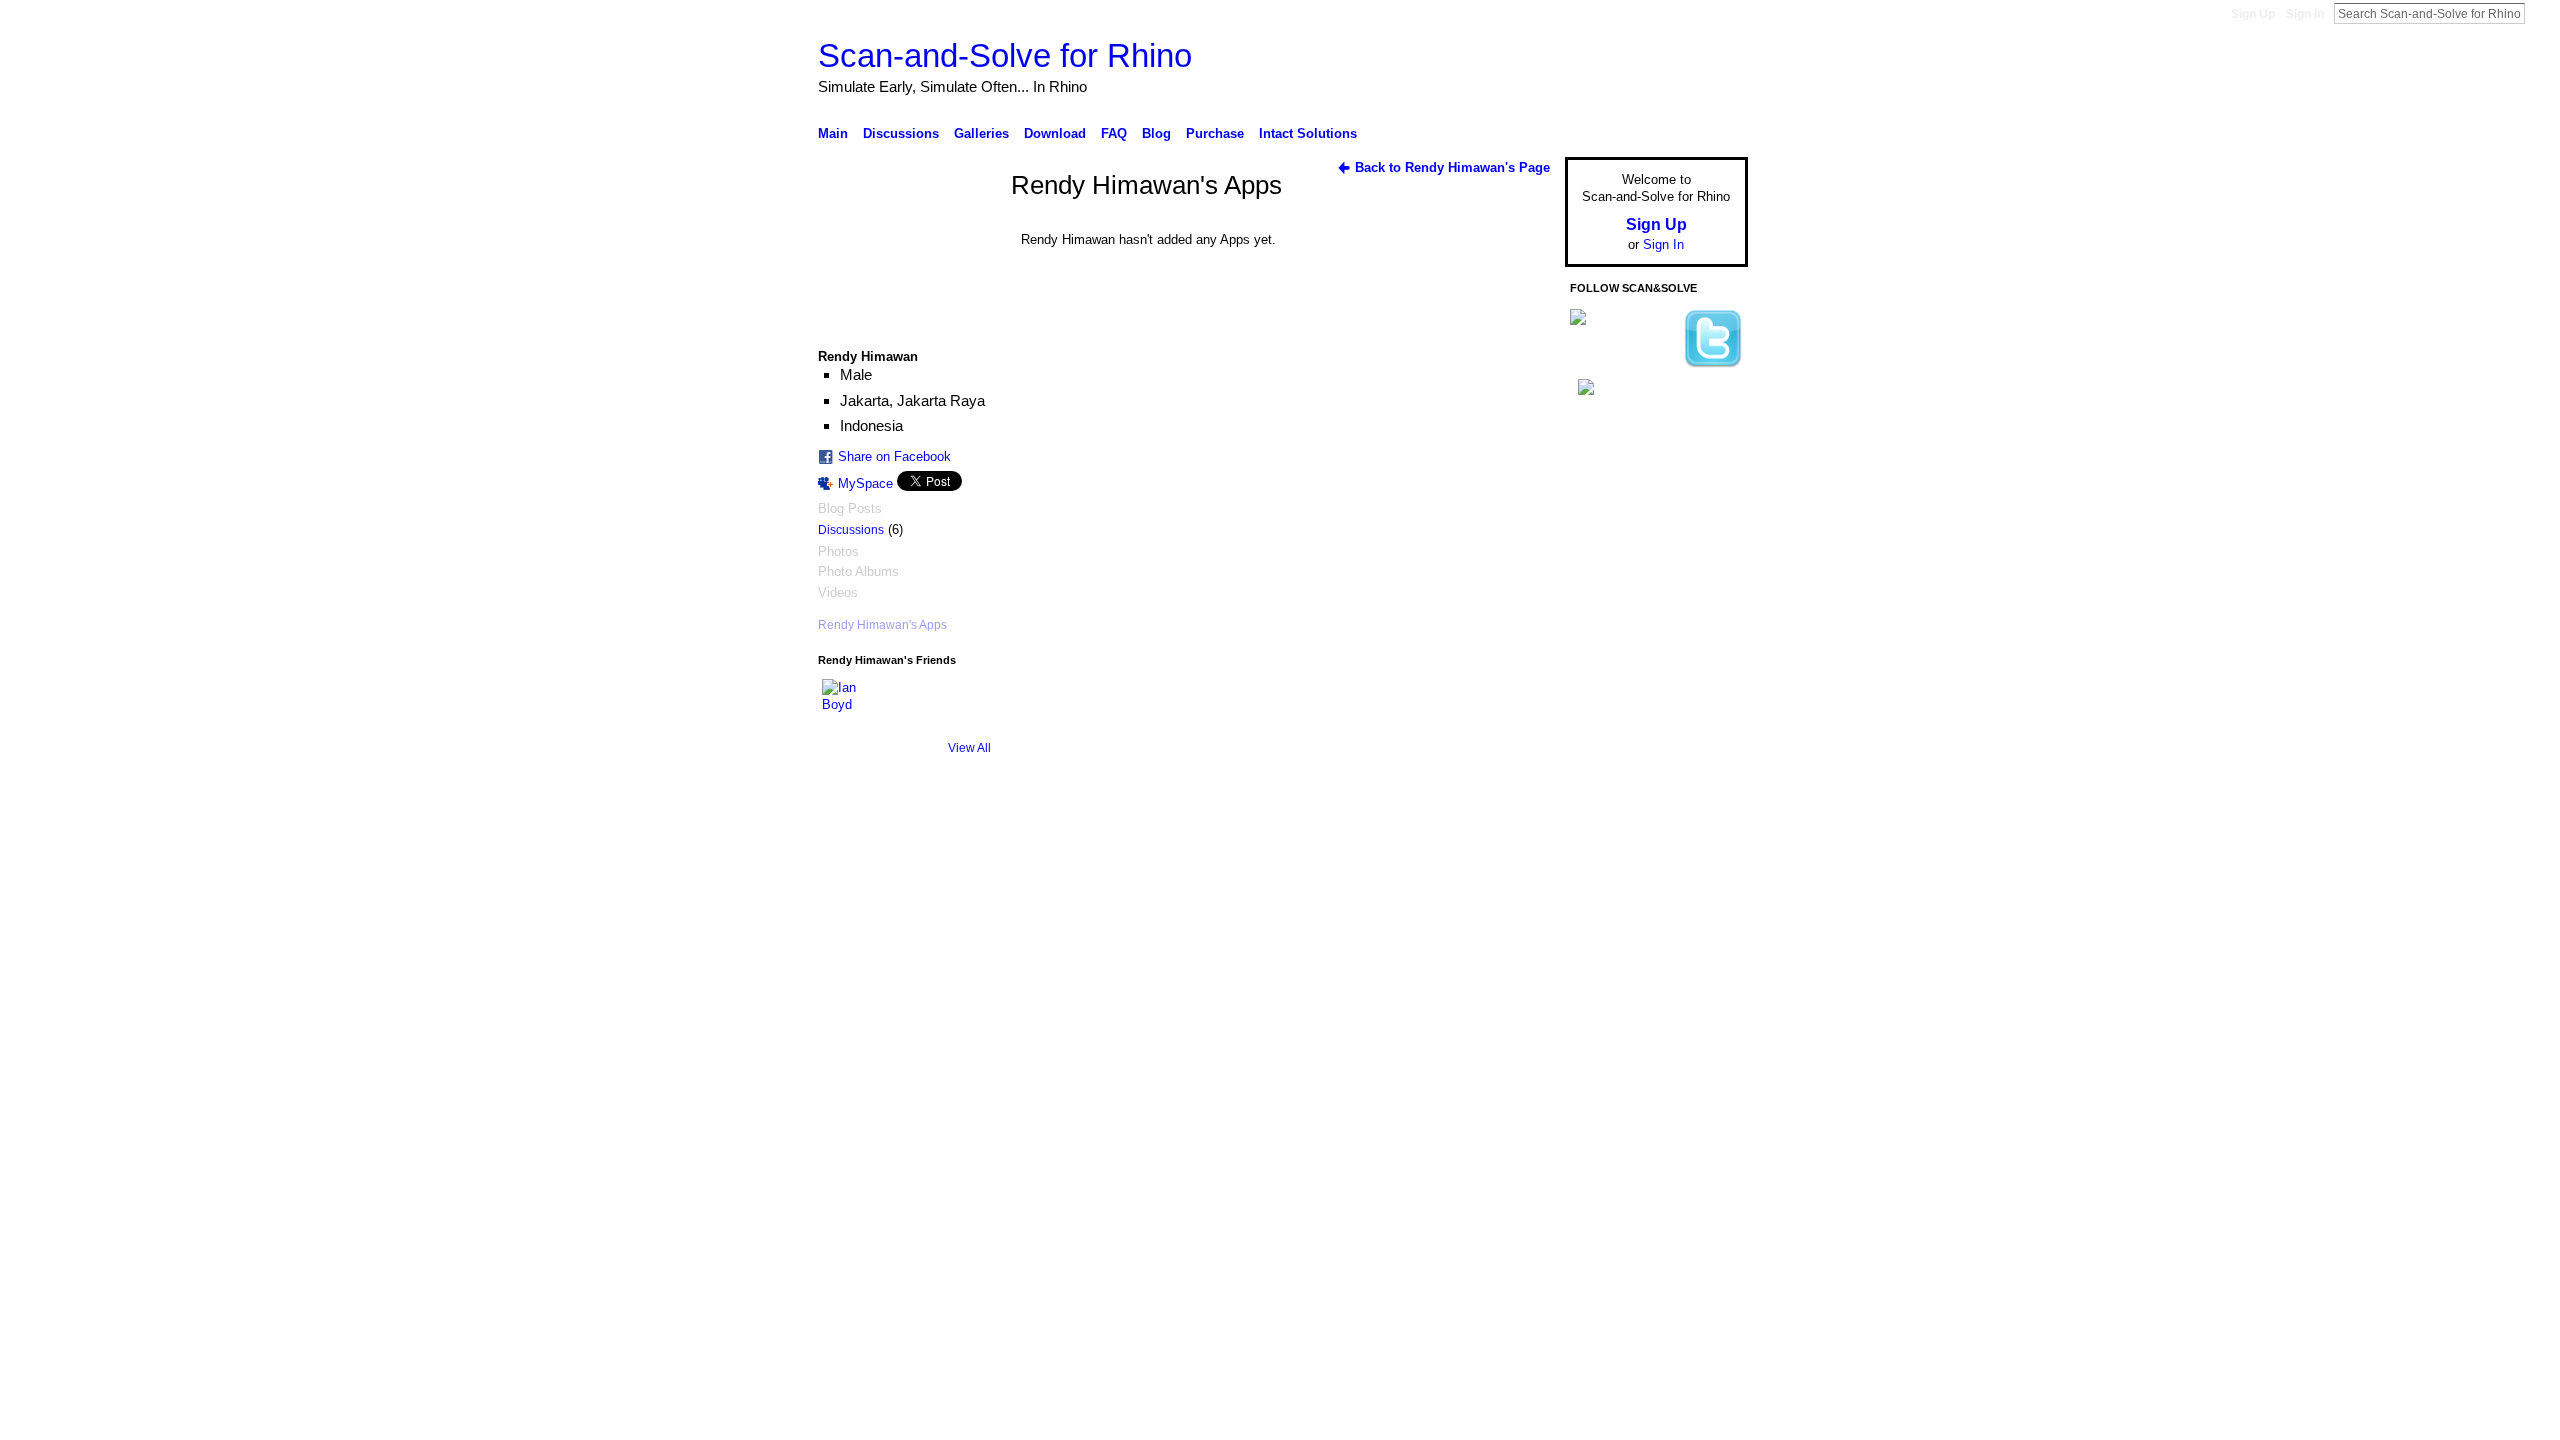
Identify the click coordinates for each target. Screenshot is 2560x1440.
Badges (1521, 843)
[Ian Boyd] (846, 703)
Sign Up (2253, 14)
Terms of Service (1703, 843)
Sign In (2305, 14)
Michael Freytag (968, 843)
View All (969, 748)
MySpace (865, 483)
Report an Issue (1600, 843)
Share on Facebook (894, 456)
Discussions (851, 530)
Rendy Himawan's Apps (882, 625)
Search (2541, 13)
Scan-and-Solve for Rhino (1005, 55)
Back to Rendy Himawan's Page (1452, 167)
